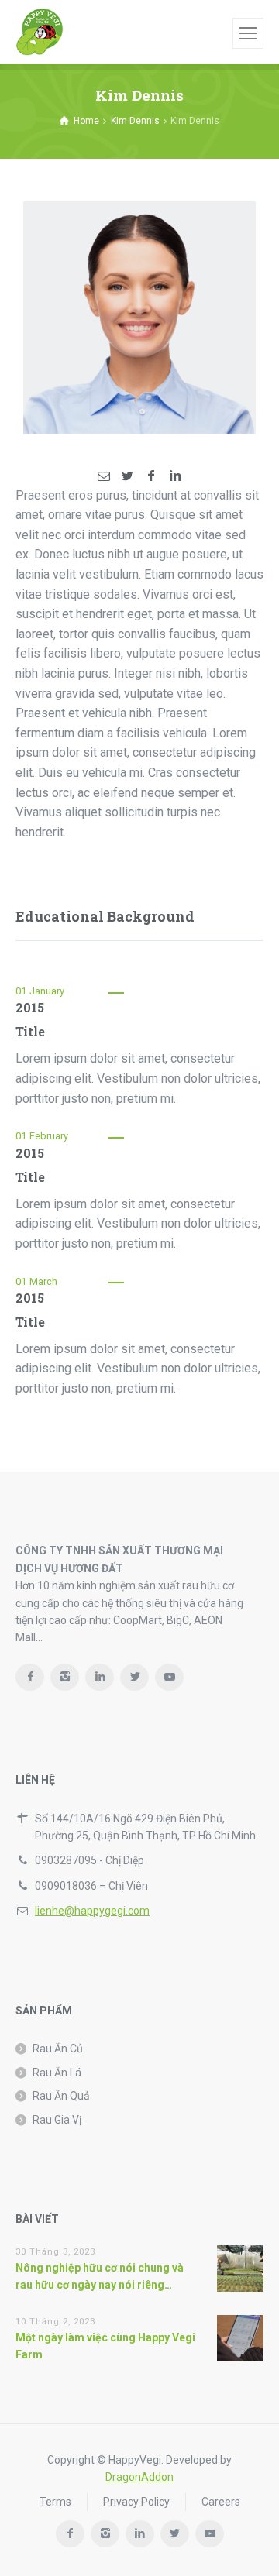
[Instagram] (65, 1677)
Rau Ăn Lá (57, 2073)
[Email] (104, 476)
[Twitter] (128, 476)
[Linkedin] (174, 476)
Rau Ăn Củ (58, 2049)
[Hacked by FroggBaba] (40, 32)
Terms (55, 2502)
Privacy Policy (136, 2502)
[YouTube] (169, 1677)
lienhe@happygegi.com (92, 1911)
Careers (221, 2502)
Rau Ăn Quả (61, 2096)
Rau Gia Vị (57, 2120)
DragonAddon (139, 2477)
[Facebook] (151, 476)
